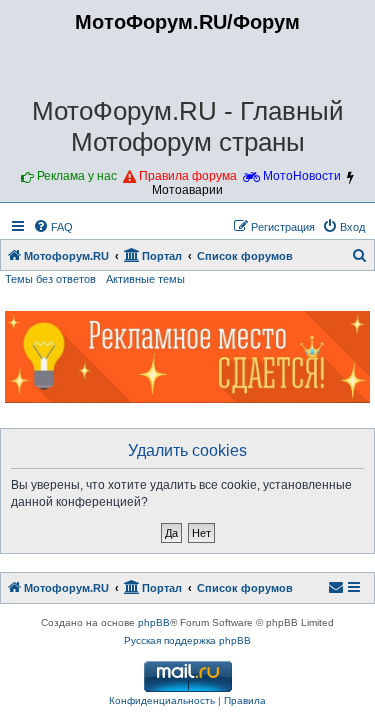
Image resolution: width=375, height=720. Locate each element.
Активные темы (145, 279)
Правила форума (188, 176)
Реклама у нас (77, 176)
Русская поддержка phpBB (187, 640)
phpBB (154, 622)
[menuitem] (53, 227)
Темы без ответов (50, 279)
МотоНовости (302, 176)
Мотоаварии (187, 190)
